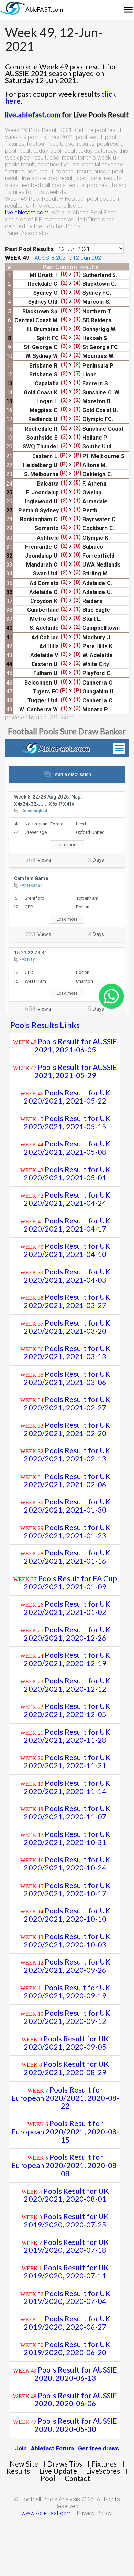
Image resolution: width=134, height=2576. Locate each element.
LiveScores (103, 2471)
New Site (24, 2464)
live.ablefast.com (27, 212)
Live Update (58, 2471)
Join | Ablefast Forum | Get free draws (67, 2448)
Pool (48, 2478)
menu (128, 10)
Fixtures (104, 2464)
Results (18, 2471)
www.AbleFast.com (47, 2513)
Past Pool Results (29, 249)
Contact (77, 2478)
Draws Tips (65, 2464)
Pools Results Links (45, 1025)
